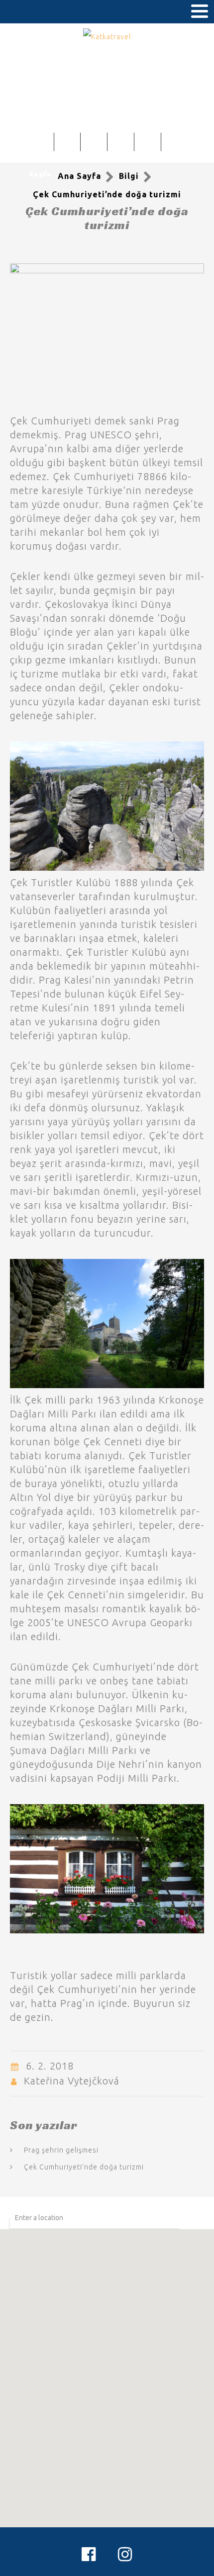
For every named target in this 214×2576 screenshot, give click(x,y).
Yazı (147, 146)
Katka (67, 146)
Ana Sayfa (40, 160)
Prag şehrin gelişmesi (61, 2150)
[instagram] (125, 2554)
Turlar (94, 146)
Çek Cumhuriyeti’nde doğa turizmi (84, 2167)
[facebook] (89, 2554)
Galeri (120, 146)
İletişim (174, 146)
